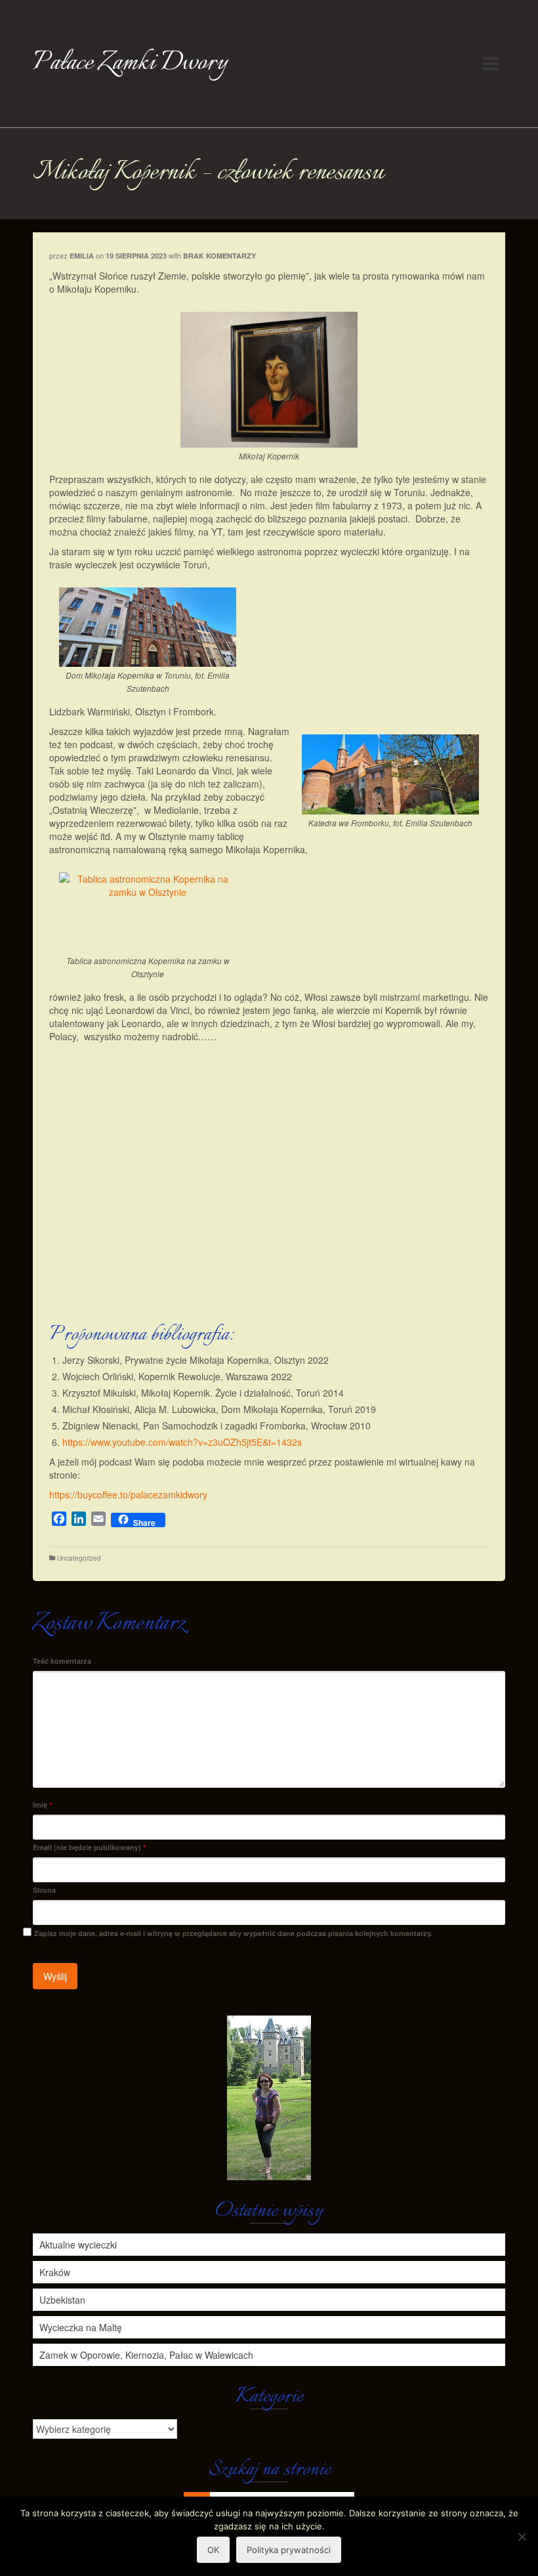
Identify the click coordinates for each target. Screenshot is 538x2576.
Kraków (55, 2272)
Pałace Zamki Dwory (130, 63)
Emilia (82, 256)
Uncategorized (79, 1558)
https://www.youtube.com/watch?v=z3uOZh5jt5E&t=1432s (182, 1442)
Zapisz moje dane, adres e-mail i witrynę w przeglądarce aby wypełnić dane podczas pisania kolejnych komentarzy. (233, 1933)
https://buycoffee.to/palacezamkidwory (128, 1494)
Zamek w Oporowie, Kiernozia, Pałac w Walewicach (146, 2355)
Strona (44, 1890)
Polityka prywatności (289, 2550)
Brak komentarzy (219, 256)
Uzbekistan (62, 2300)
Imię (42, 1805)
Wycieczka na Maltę (81, 2327)
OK (213, 2550)
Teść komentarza (62, 1661)
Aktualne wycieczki (78, 2245)
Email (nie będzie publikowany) (89, 1847)
